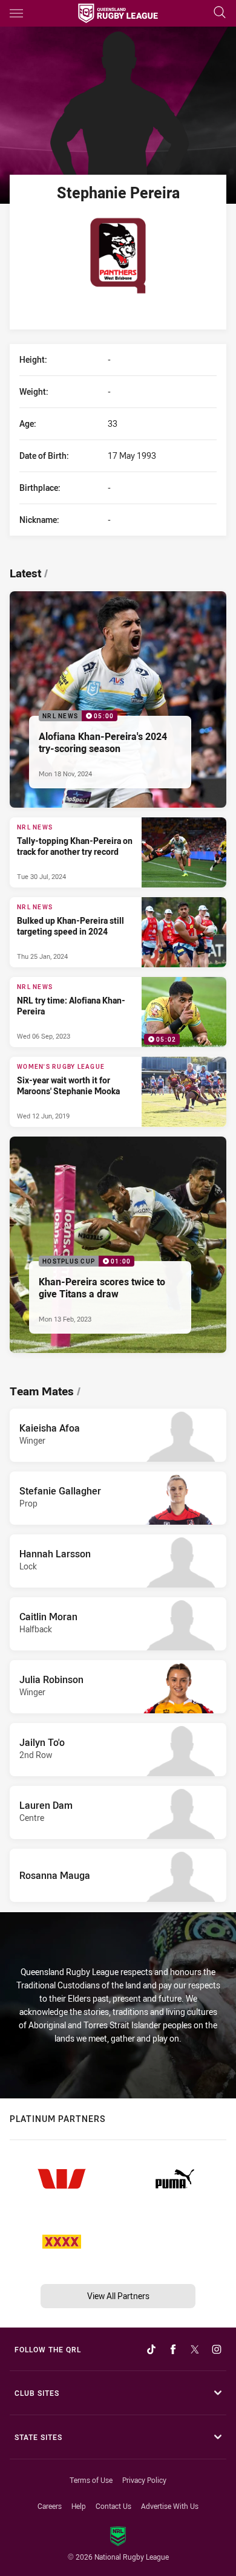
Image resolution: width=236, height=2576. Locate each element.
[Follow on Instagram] (217, 2349)
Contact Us (113, 2506)
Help (79, 2506)
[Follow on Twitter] (195, 2349)
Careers (50, 2506)
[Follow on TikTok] (151, 2349)
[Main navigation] (16, 13)
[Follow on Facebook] (173, 2349)
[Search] (220, 13)
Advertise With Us (170, 2506)
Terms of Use (91, 2480)
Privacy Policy (144, 2480)
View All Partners (118, 2296)
